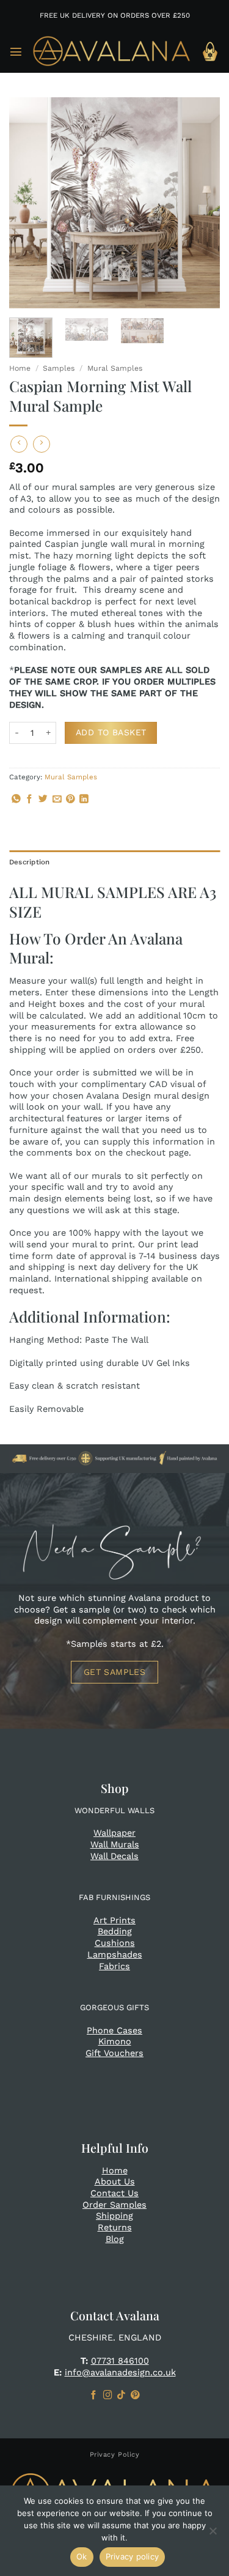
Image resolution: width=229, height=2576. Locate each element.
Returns (115, 2227)
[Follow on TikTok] (121, 2396)
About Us (115, 2181)
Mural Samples (115, 368)
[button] (16, 51)
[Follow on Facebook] (94, 2396)
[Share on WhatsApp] (16, 800)
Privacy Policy (115, 2455)
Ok (82, 2556)
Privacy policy (133, 2556)
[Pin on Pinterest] (71, 800)
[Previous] (29, 203)
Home (20, 368)
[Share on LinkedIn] (84, 800)
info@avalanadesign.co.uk (120, 2372)
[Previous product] (42, 444)
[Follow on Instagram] (108, 2396)
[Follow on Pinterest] (135, 2396)
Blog (115, 2239)
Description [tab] (30, 862)
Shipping (114, 2216)
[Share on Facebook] (30, 800)
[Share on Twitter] (43, 800)
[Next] (200, 203)
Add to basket (111, 732)
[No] (213, 2534)
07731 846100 (120, 2361)
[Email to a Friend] (57, 800)
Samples (59, 368)
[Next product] (19, 444)
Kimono (115, 2041)
